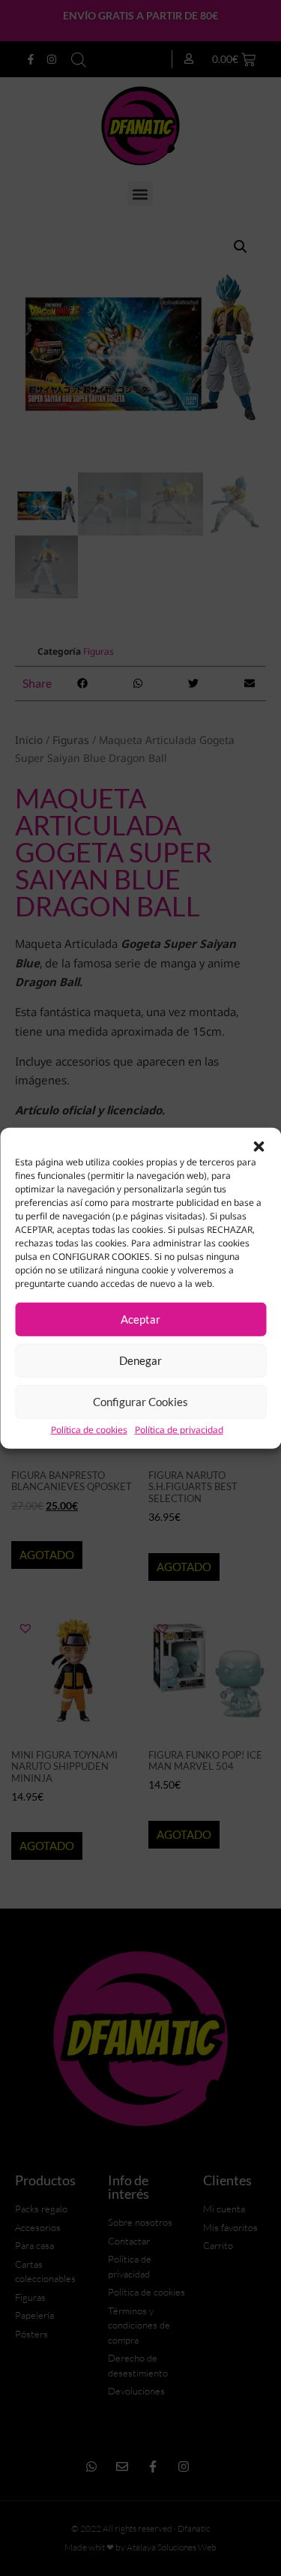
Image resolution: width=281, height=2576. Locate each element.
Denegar (140, 1360)
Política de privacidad (179, 1430)
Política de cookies (89, 1430)
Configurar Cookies (140, 1402)
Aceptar (140, 1319)
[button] (259, 1146)
